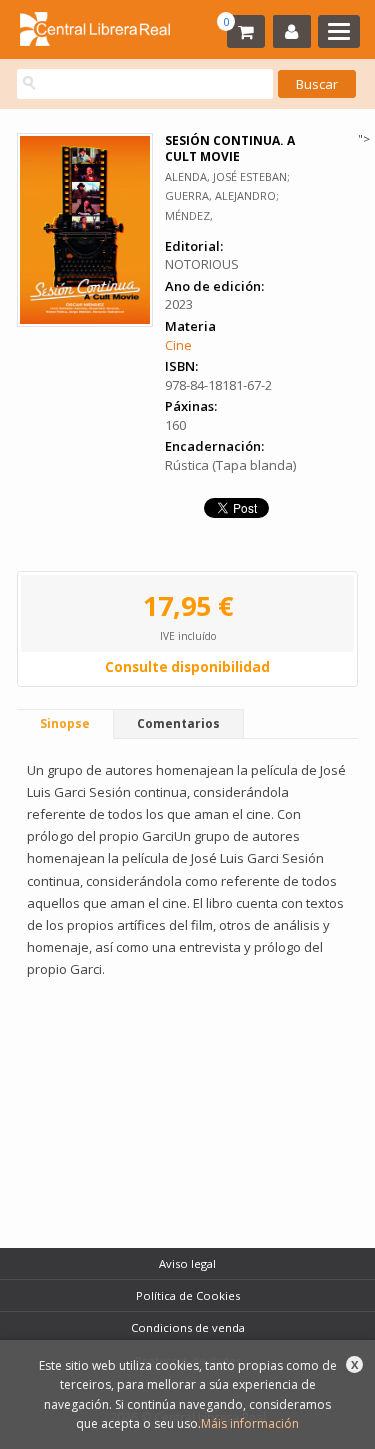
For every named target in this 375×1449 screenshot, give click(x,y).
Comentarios (178, 723)
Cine (178, 345)
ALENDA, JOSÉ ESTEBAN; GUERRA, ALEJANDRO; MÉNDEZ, (227, 195)
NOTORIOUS (202, 264)
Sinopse (65, 723)
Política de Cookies (188, 1295)
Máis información (250, 1423)
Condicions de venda (188, 1327)
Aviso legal (187, 1263)
